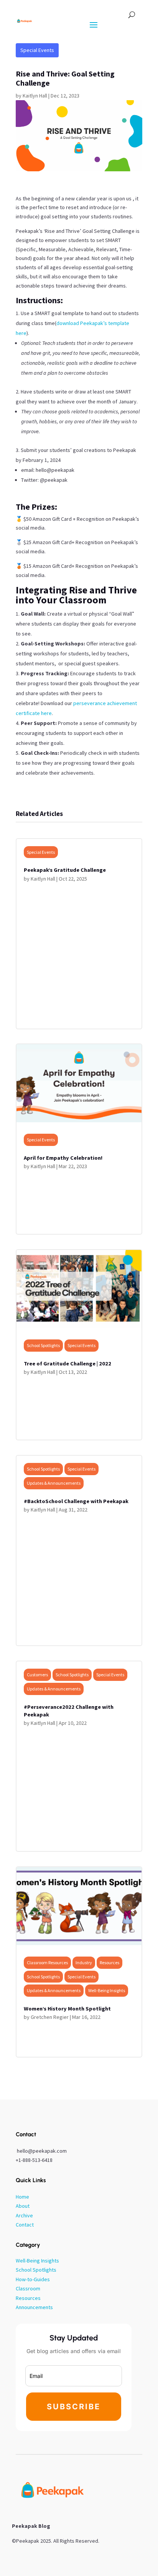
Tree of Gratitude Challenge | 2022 (67, 1364)
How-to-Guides (33, 2279)
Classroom (28, 2288)
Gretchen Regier (50, 2017)
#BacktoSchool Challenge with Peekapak (76, 1501)
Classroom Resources (47, 1962)
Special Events (37, 50)
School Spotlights (43, 1345)
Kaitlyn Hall (35, 96)
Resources (109, 1962)
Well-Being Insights (107, 1990)
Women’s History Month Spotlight (67, 2009)
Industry (84, 1962)
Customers (37, 1675)
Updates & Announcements (54, 1483)
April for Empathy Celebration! (63, 1158)
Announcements (34, 2307)
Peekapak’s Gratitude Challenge (65, 870)
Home (22, 2197)
